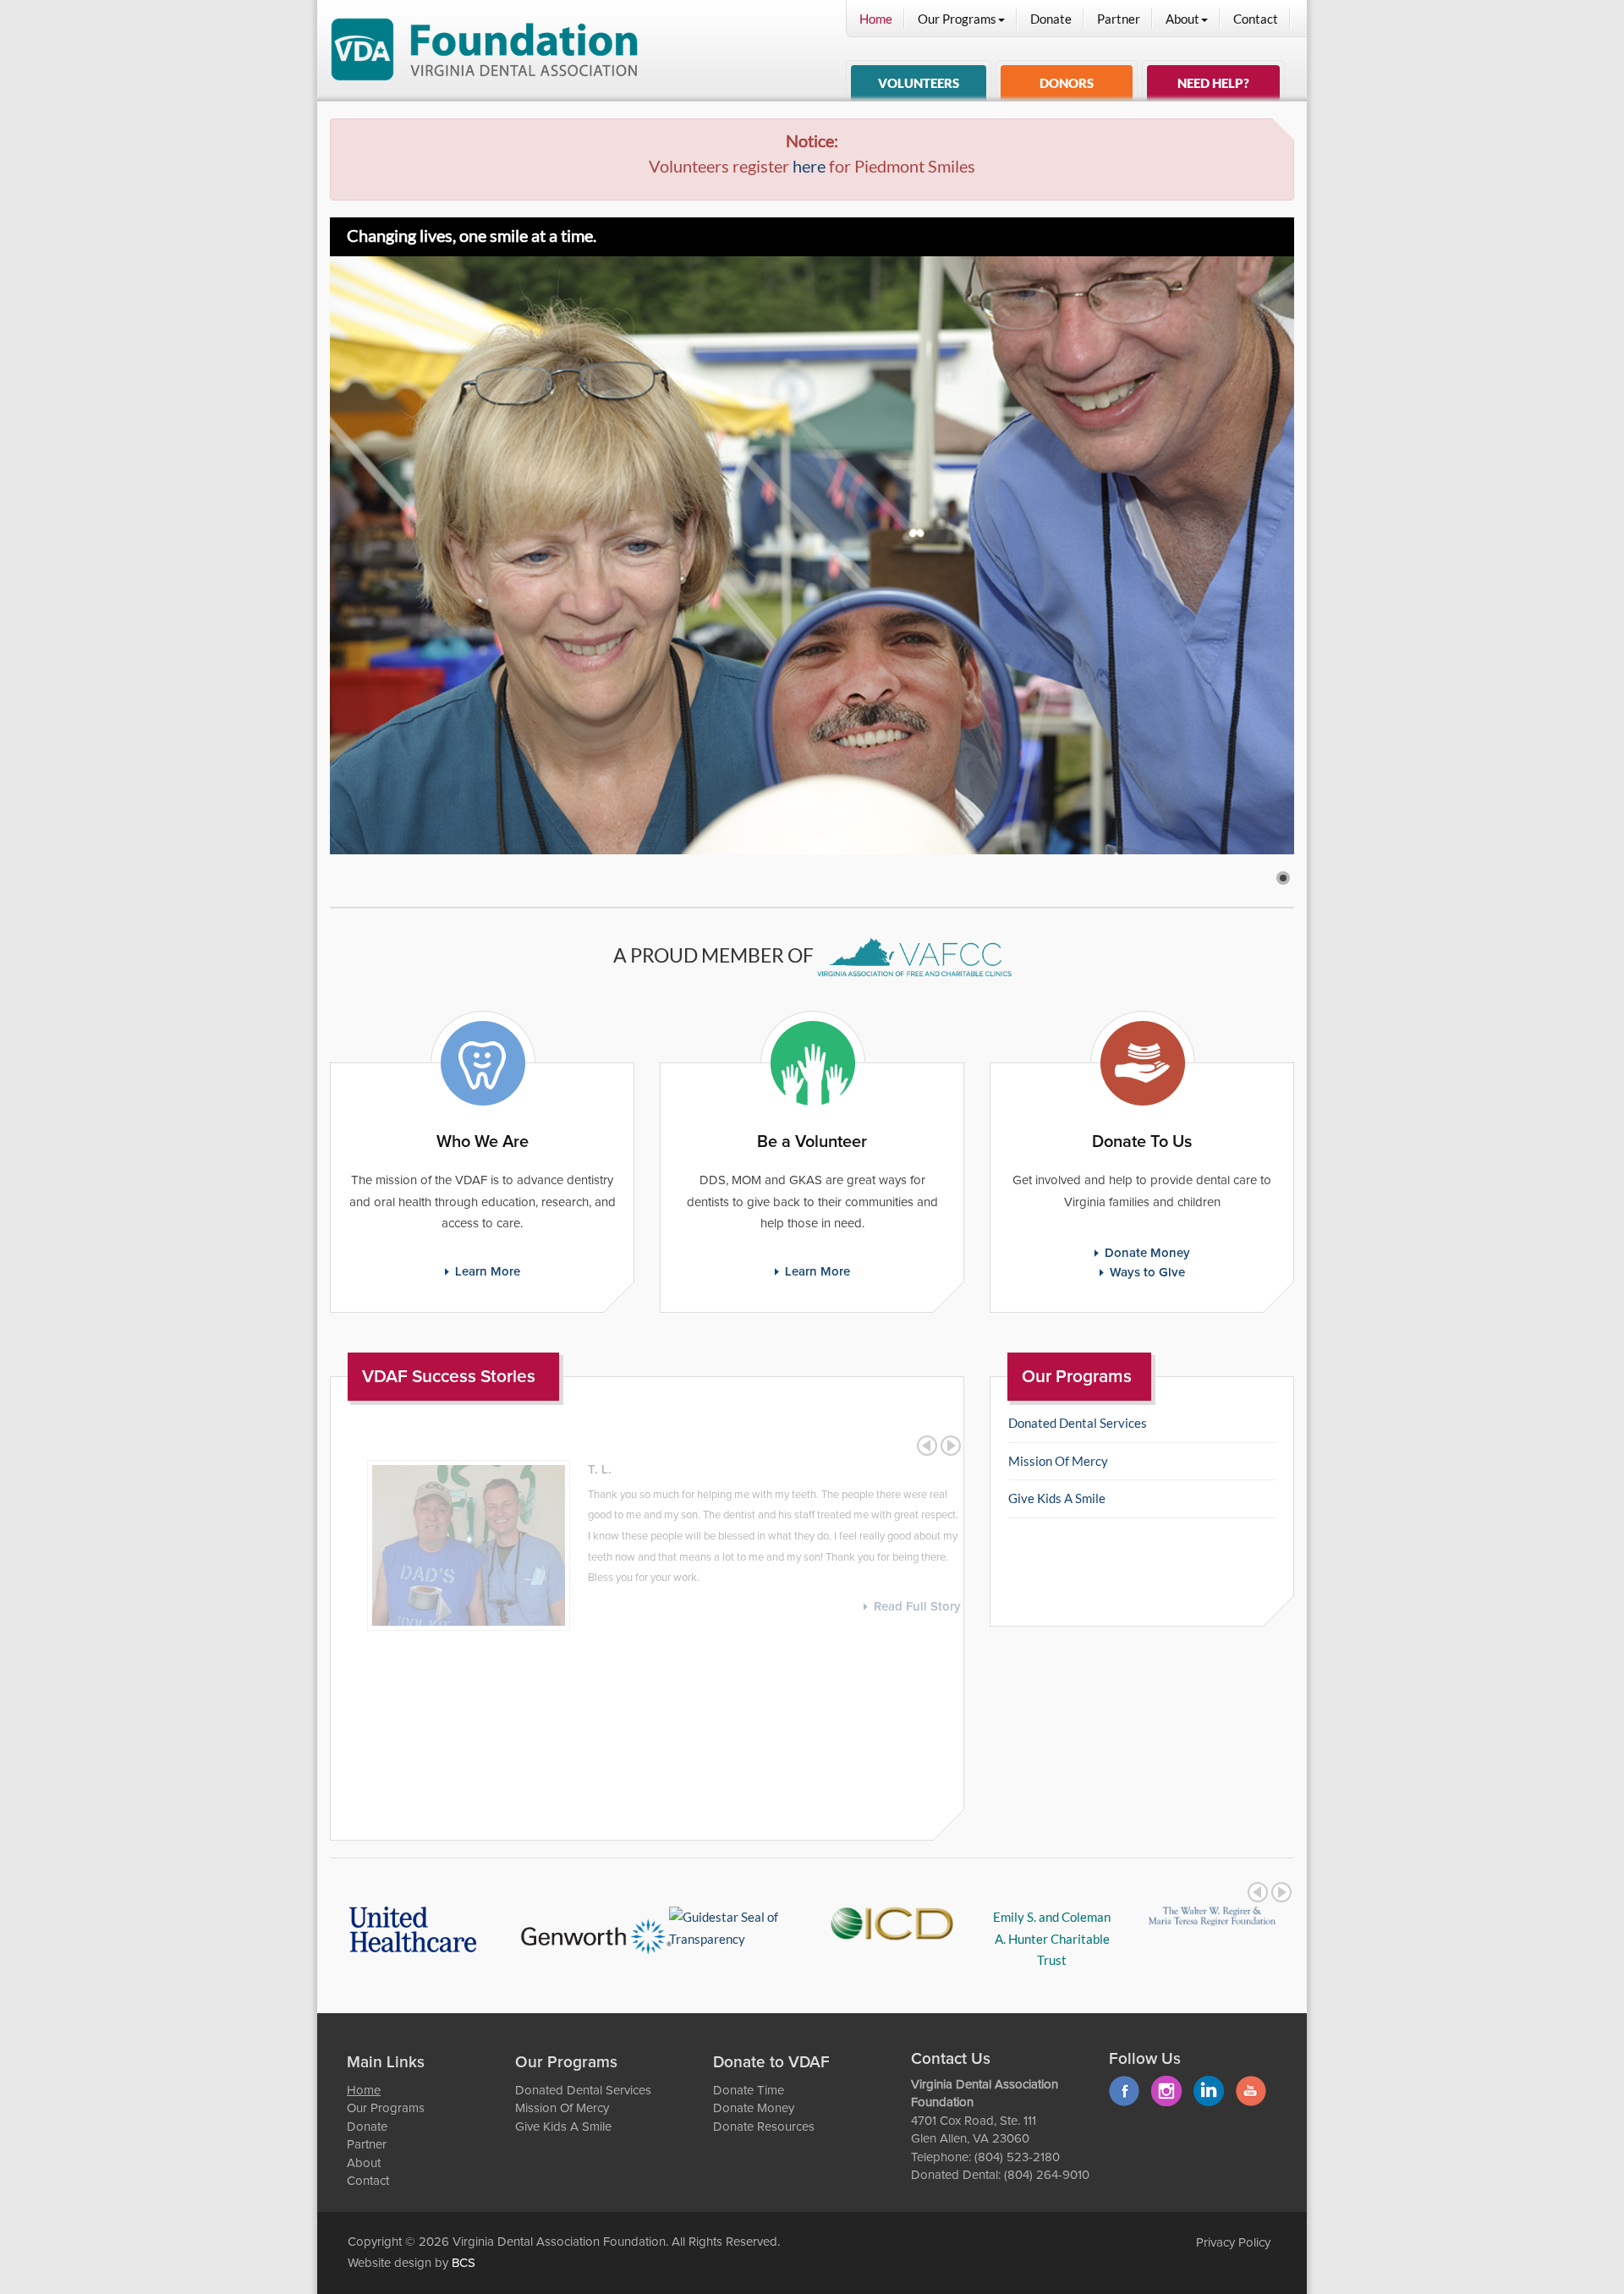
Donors (1067, 83)
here (809, 166)
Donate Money (1147, 1253)
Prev (927, 1446)
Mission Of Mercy (1058, 1461)
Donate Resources (764, 2127)
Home (876, 19)
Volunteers (919, 83)
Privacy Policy (1233, 2243)
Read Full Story (900, 1607)
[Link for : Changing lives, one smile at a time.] (812, 555)
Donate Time (749, 2091)
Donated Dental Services (1078, 1423)
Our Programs (957, 19)
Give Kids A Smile (1057, 1498)
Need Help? (1213, 83)
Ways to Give (1147, 1273)
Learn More (488, 1272)
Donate (1051, 19)
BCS (464, 2263)
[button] (1283, 878)
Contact (1256, 19)
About (1182, 19)
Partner (1119, 19)
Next (951, 1446)
